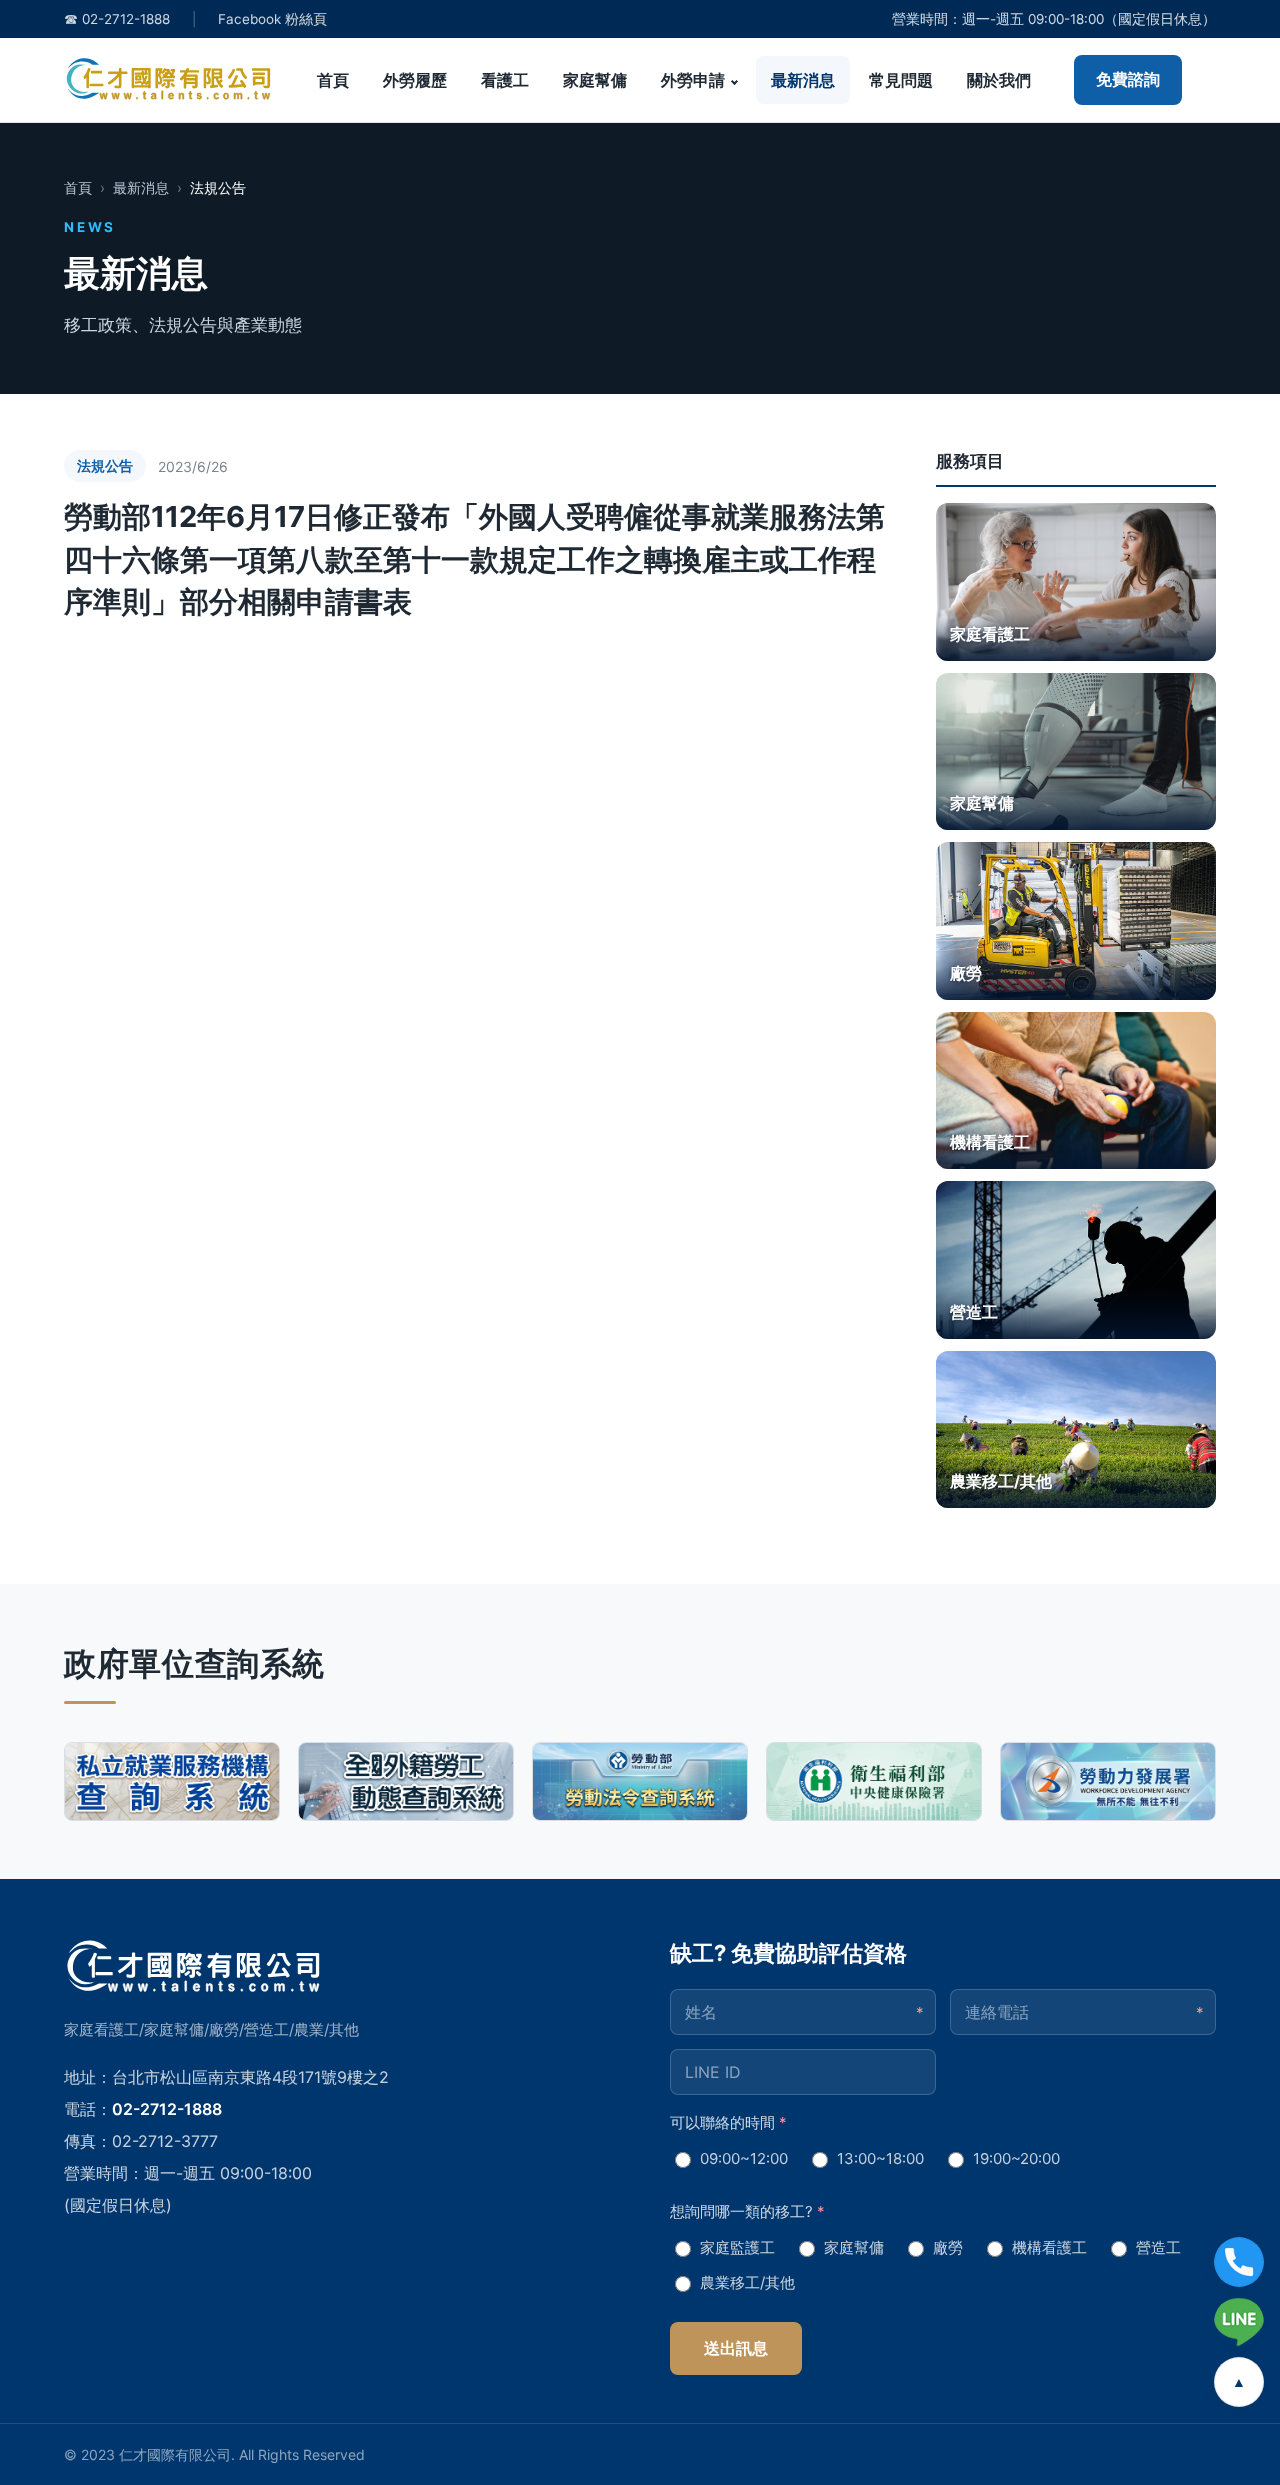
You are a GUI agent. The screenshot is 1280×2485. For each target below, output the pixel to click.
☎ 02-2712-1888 (117, 19)
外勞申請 (693, 80)
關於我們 (999, 80)
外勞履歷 (415, 80)
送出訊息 (736, 2348)
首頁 (333, 80)
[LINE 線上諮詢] (1239, 2322)
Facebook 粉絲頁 (272, 19)
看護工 (505, 80)
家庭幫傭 (595, 80)
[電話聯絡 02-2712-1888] (1239, 2262)
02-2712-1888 (167, 2109)
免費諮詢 (1128, 79)
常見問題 (901, 80)
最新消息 (803, 80)
